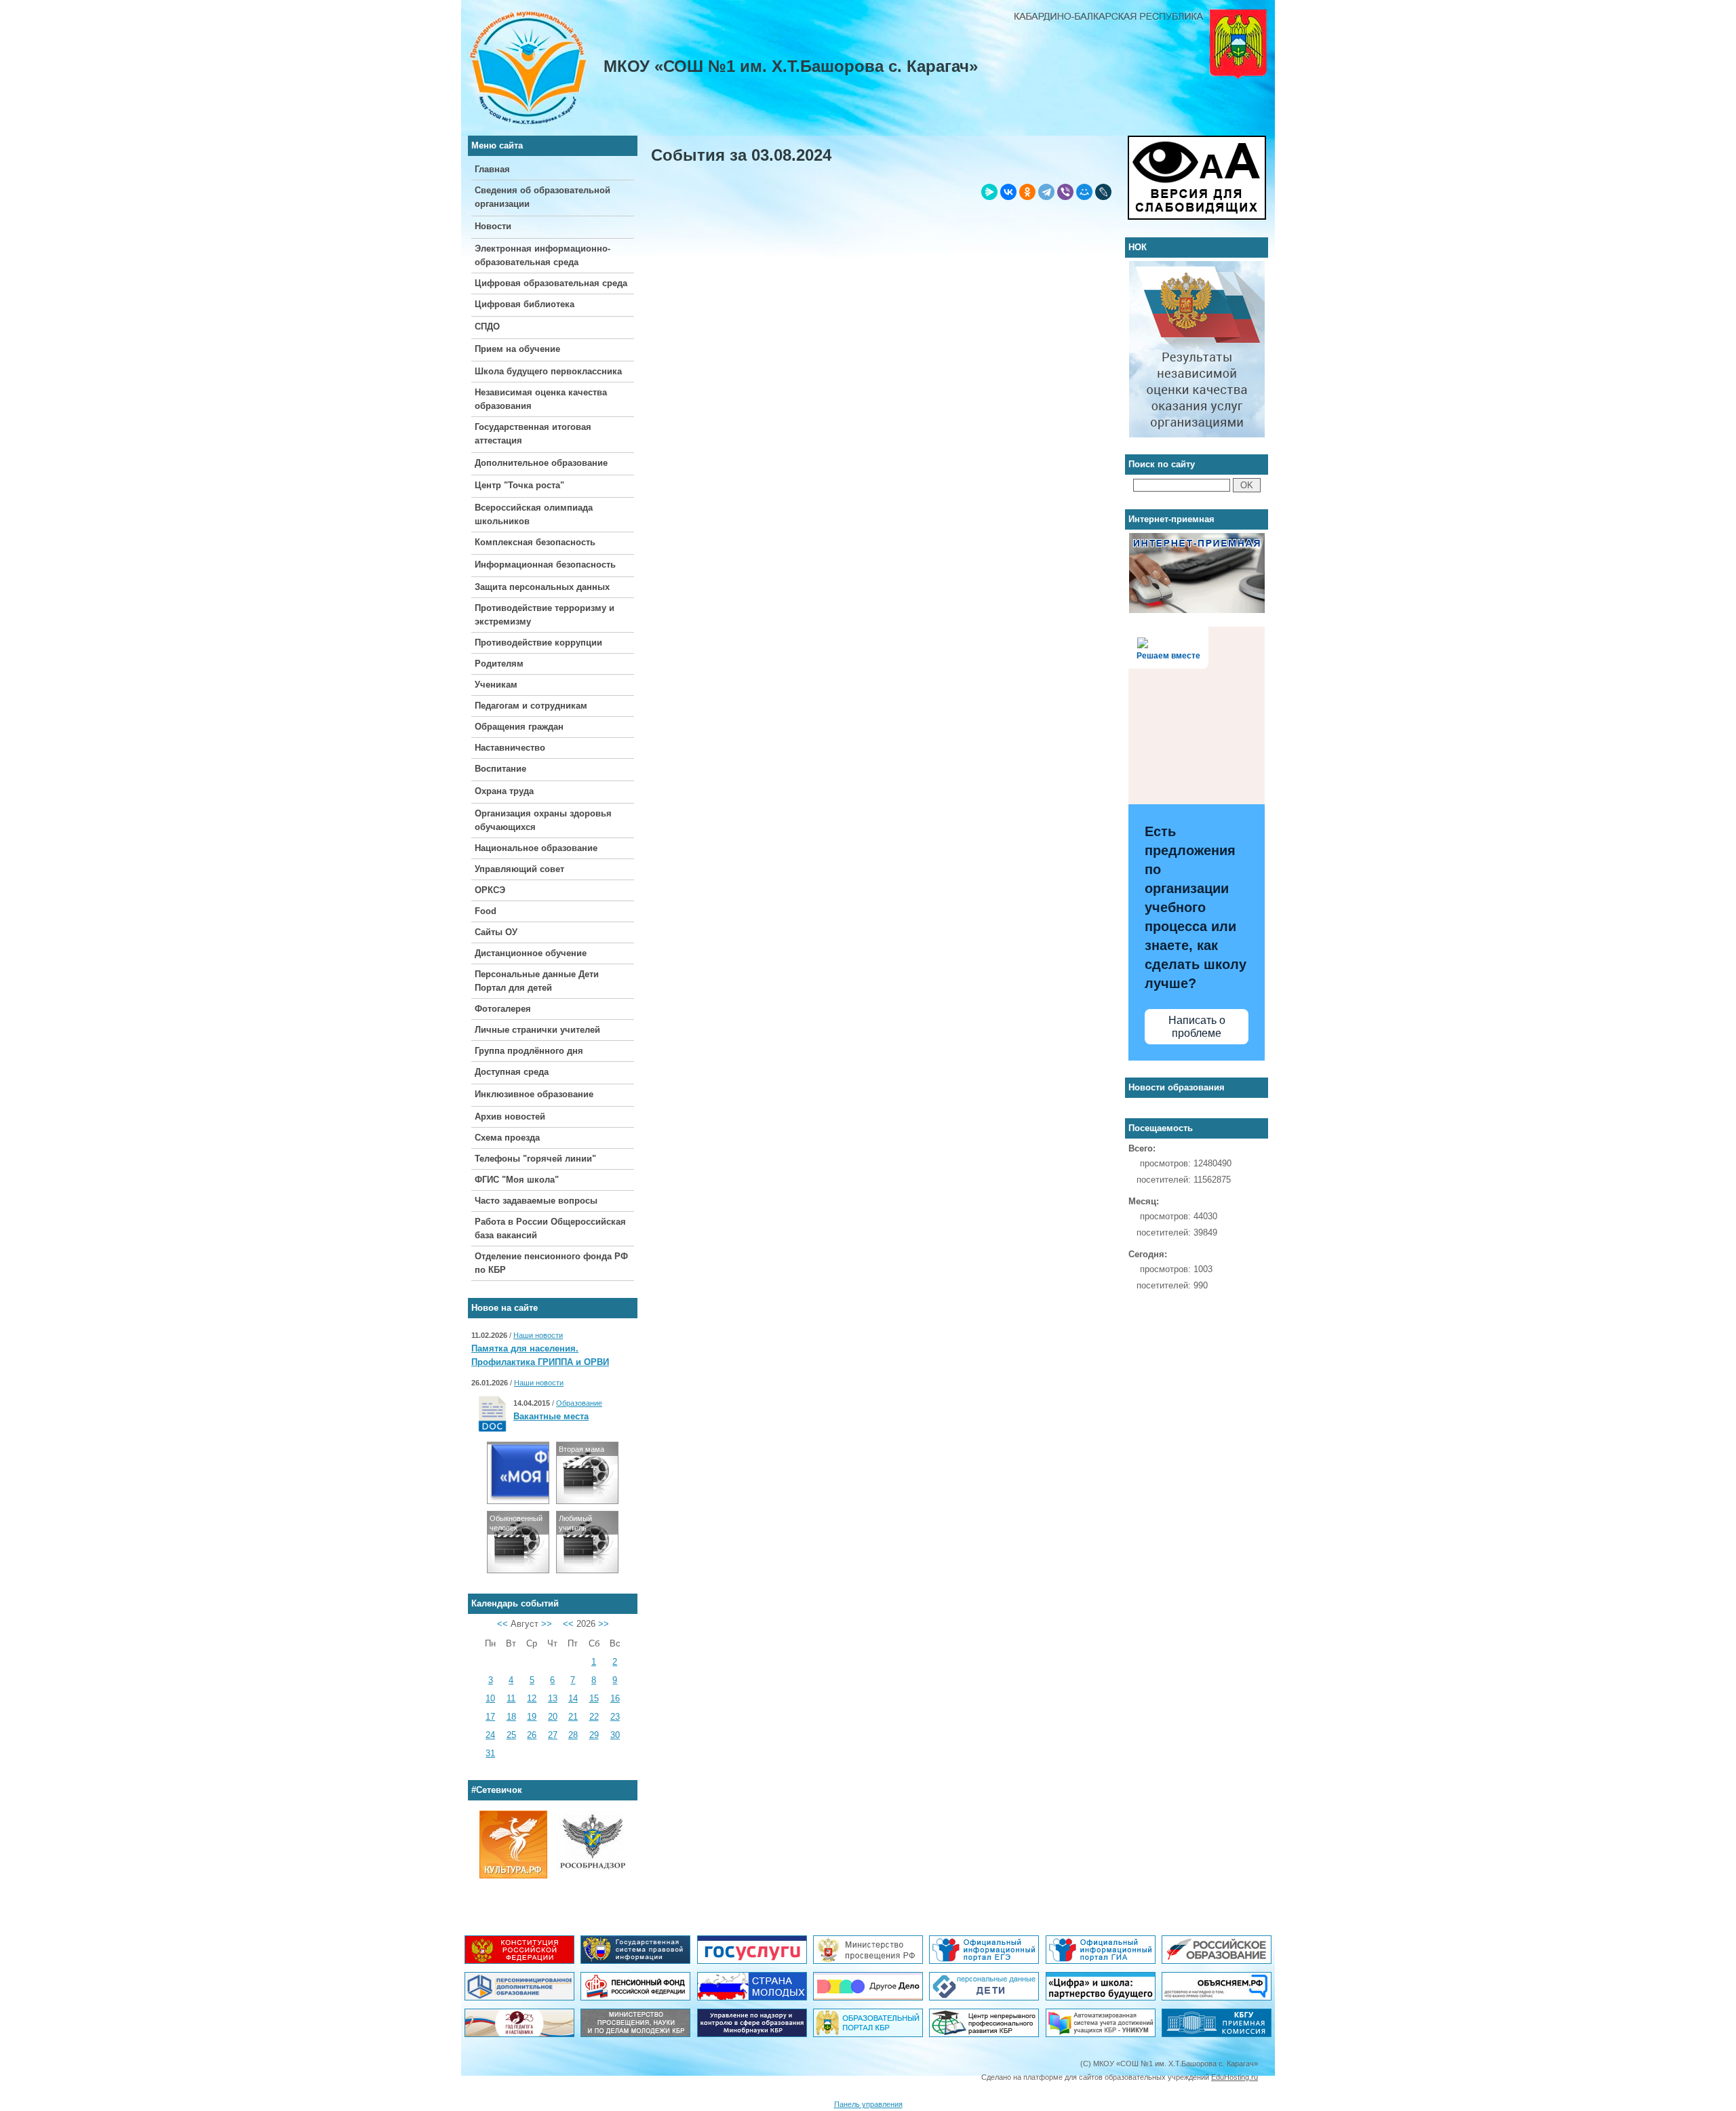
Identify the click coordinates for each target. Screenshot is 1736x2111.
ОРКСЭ (490, 890)
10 (490, 1698)
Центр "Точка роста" (519, 485)
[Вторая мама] (587, 1500)
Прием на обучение (517, 349)
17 (490, 1717)
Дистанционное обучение (531, 953)
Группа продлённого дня (529, 1051)
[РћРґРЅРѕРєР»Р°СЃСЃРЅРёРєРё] (1027, 192)
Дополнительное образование (541, 463)
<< (502, 1624)
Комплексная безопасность (535, 542)
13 (553, 1698)
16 (615, 1698)
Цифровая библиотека (525, 304)
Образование (579, 1403)
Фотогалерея (503, 1009)
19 (532, 1717)
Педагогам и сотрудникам (531, 706)
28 (573, 1735)
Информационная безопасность (545, 565)
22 (594, 1717)
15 (594, 1698)
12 (532, 1698)
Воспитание (500, 769)
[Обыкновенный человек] (518, 1570)
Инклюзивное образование (534, 1094)
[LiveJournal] (1103, 192)
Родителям (499, 664)
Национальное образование (536, 848)
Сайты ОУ (496, 932)
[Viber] (1065, 192)
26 (532, 1735)
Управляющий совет (519, 869)
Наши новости (538, 1335)
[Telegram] (1046, 192)
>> (547, 1624)
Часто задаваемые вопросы (536, 1201)
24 (490, 1735)
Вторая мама (581, 1449)
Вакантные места (551, 1416)
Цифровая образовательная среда (551, 283)
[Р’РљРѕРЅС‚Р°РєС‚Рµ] (1008, 192)
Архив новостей (510, 1117)
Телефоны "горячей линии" (535, 1159)
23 (615, 1717)
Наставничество (510, 748)
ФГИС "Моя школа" (517, 1180)
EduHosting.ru (1235, 2077)
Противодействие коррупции (538, 643)
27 (553, 1735)
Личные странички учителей (537, 1030)
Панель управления (868, 2104)
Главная (492, 169)
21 (573, 1717)
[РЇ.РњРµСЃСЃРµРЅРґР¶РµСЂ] (989, 192)
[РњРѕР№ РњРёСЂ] (1084, 192)
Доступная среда (512, 1072)
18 (511, 1717)
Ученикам (496, 685)
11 (511, 1698)
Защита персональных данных (542, 587)
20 (553, 1717)
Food (486, 911)
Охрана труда (504, 791)
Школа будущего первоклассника (548, 371)
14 (573, 1698)
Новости (493, 226)
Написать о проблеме (1197, 1027)
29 (594, 1735)
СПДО (487, 327)
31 (490, 1753)
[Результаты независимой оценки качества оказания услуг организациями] (1197, 268)
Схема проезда (507, 1138)
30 (615, 1735)
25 (511, 1735)
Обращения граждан (519, 727)
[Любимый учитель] (587, 1570)
